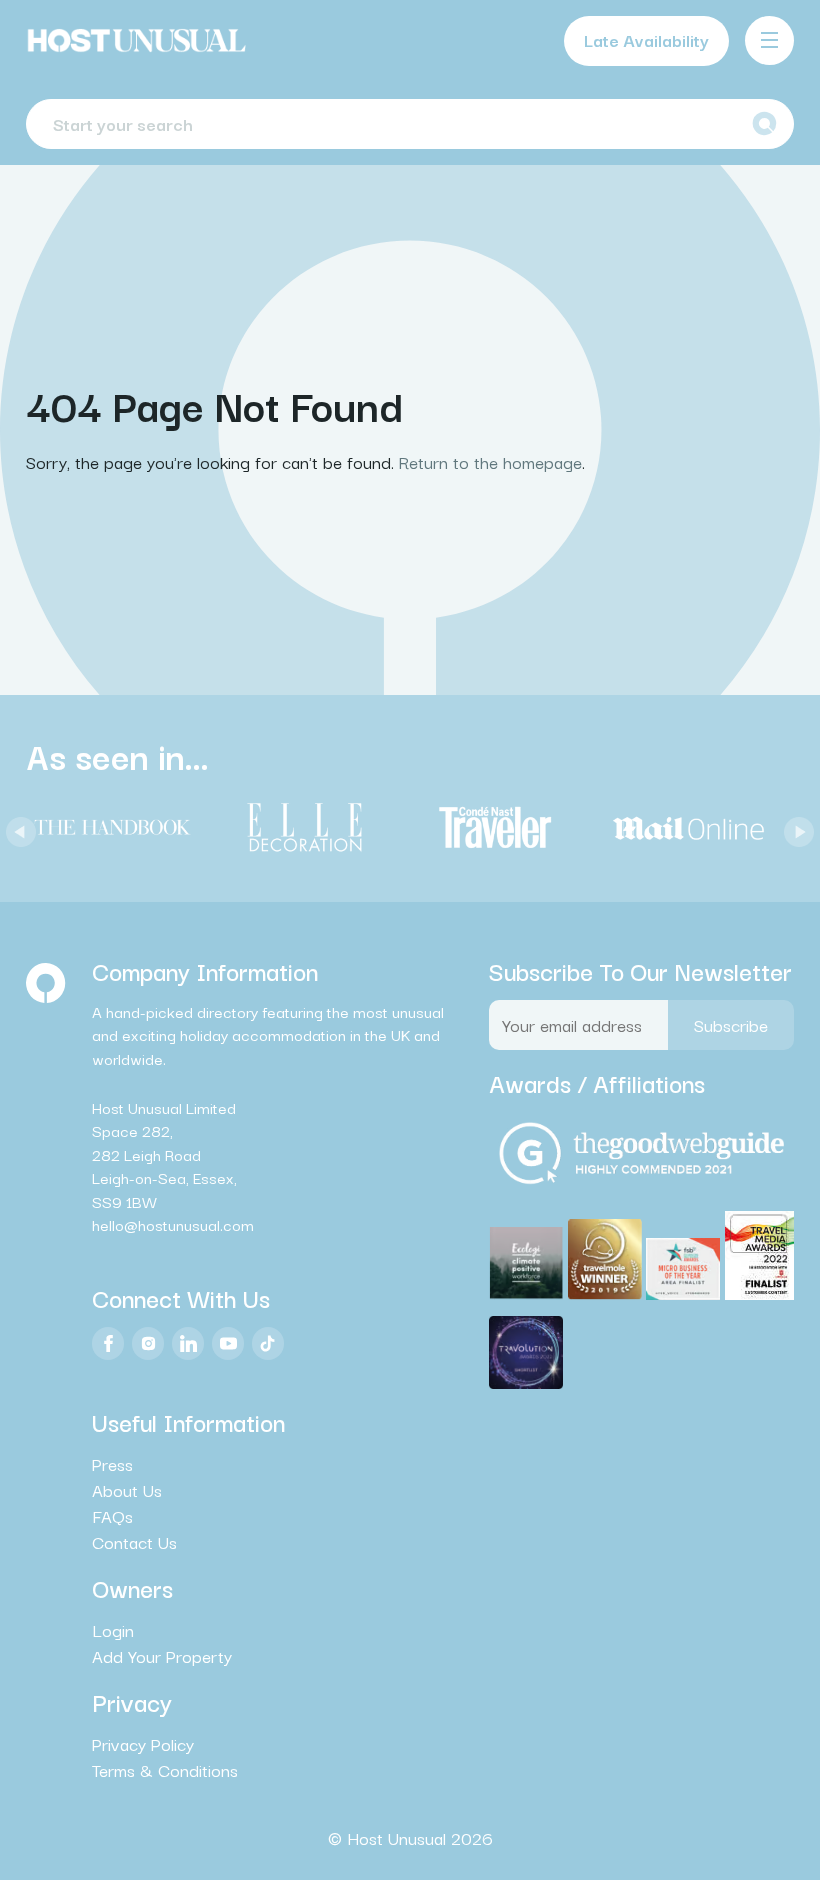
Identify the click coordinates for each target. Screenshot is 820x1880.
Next (794, 827)
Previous (16, 827)
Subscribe (731, 1024)
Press (112, 1464)
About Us (127, 1490)
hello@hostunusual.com (173, 1224)
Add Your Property (162, 1656)
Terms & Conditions (165, 1770)
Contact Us (134, 1542)
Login (113, 1630)
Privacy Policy (143, 1744)
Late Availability (646, 39)
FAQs (112, 1516)
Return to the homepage (490, 461)
